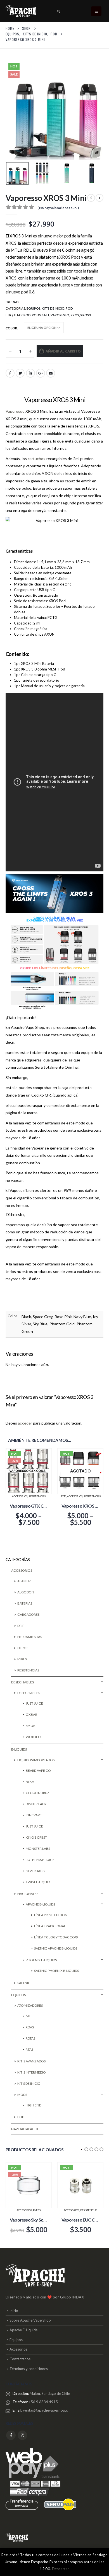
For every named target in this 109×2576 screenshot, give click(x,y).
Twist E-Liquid (38, 1882)
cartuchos (37, 459)
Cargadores (28, 1614)
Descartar (61, 2569)
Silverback (35, 1871)
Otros (23, 1648)
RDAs (30, 2027)
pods (36, 315)
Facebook (10, 373)
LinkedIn (30, 373)
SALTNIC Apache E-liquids (56, 1948)
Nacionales (28, 1894)
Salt (46, 315)
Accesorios (20, 1496)
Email (51, 373)
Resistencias (37, 1496)
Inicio (14, 2311)
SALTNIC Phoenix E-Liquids (56, 1971)
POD (69, 308)
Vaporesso (60, 315)
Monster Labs (38, 1849)
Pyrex (22, 1659)
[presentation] (13, 110)
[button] (81, 2149)
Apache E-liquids (40, 1904)
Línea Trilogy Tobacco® (56, 1937)
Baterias (25, 1603)
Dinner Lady (36, 1804)
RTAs (29, 2049)
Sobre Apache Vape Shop (30, 2320)
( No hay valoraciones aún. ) (58, 208)
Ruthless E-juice (40, 1860)
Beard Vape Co (38, 1771)
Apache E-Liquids (23, 2330)
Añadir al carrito (63, 351)
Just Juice (34, 1703)
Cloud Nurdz (38, 1793)
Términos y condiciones (29, 2369)
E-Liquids (19, 1749)
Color (11, 328)
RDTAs (30, 2038)
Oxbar (31, 1715)
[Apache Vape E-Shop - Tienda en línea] (21, 11)
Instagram (22, 2435)
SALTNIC (24, 1983)
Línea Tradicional (50, 1926)
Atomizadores (30, 2005)
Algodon (26, 1592)
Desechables (22, 1682)
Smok (31, 1726)
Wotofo (33, 1737)
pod (27, 315)
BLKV (30, 1782)
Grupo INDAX (72, 2297)
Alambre (25, 1581)
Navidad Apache (25, 2129)
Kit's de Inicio (53, 308)
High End (34, 2105)
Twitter (20, 373)
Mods (22, 2095)
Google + (41, 373)
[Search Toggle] (58, 11)
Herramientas (30, 1637)
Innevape (34, 1815)
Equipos (34, 308)
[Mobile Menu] (96, 11)
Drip (21, 1626)
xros (75, 315)
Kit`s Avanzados (31, 2061)
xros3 (85, 315)
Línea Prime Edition (51, 1915)
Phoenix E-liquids (41, 1960)
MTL (29, 2016)
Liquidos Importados (36, 1760)
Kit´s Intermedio (32, 2072)
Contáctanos (20, 2359)
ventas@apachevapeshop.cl (46, 2410)
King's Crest (36, 1837)
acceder (25, 1423)
